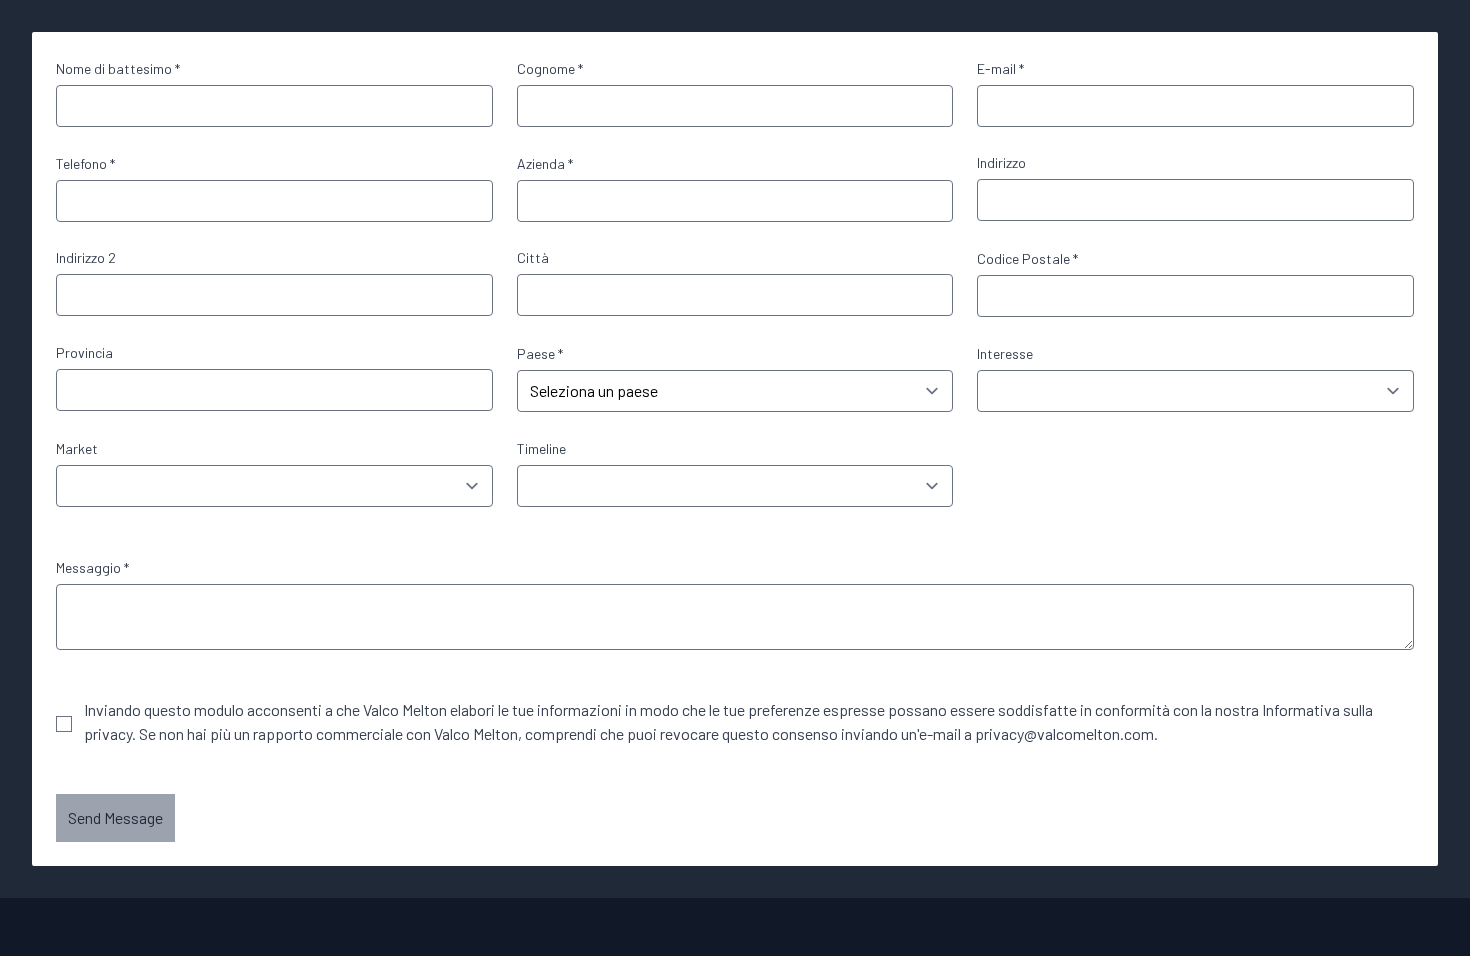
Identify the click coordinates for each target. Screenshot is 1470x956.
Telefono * (85, 163)
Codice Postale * (1027, 258)
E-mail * (1000, 68)
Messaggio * (92, 567)
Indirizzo (1001, 162)
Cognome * (550, 68)
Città (533, 257)
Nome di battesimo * (118, 68)
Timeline (541, 448)
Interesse (1005, 353)
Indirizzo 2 (86, 257)
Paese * (540, 353)
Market (77, 448)
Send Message (115, 817)
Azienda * (545, 163)
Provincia (84, 352)
